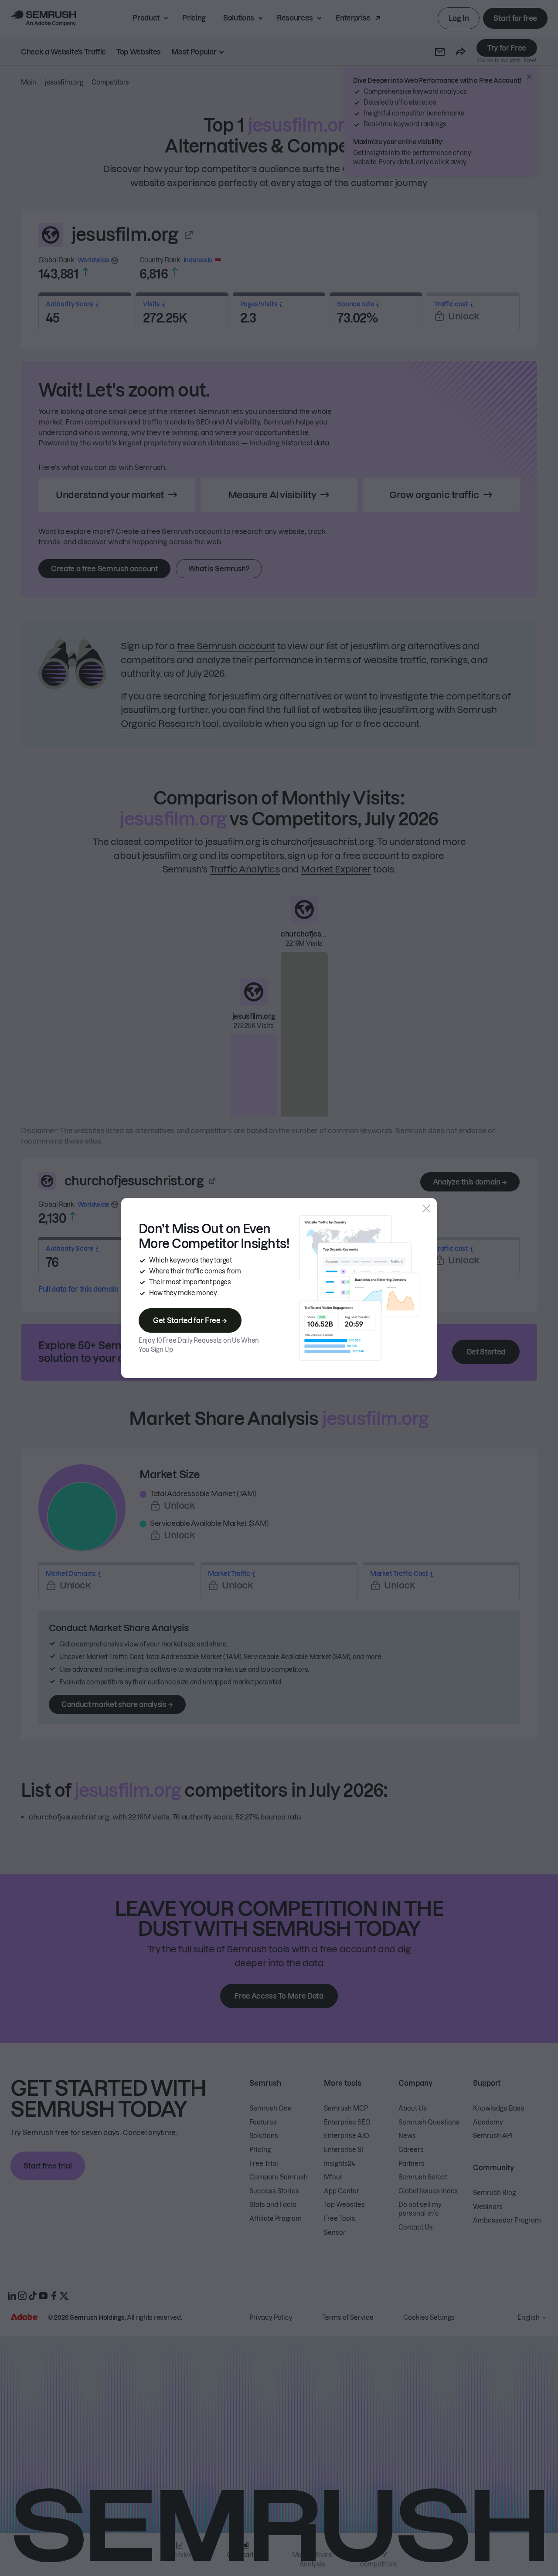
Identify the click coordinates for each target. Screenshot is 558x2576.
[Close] (426, 1208)
